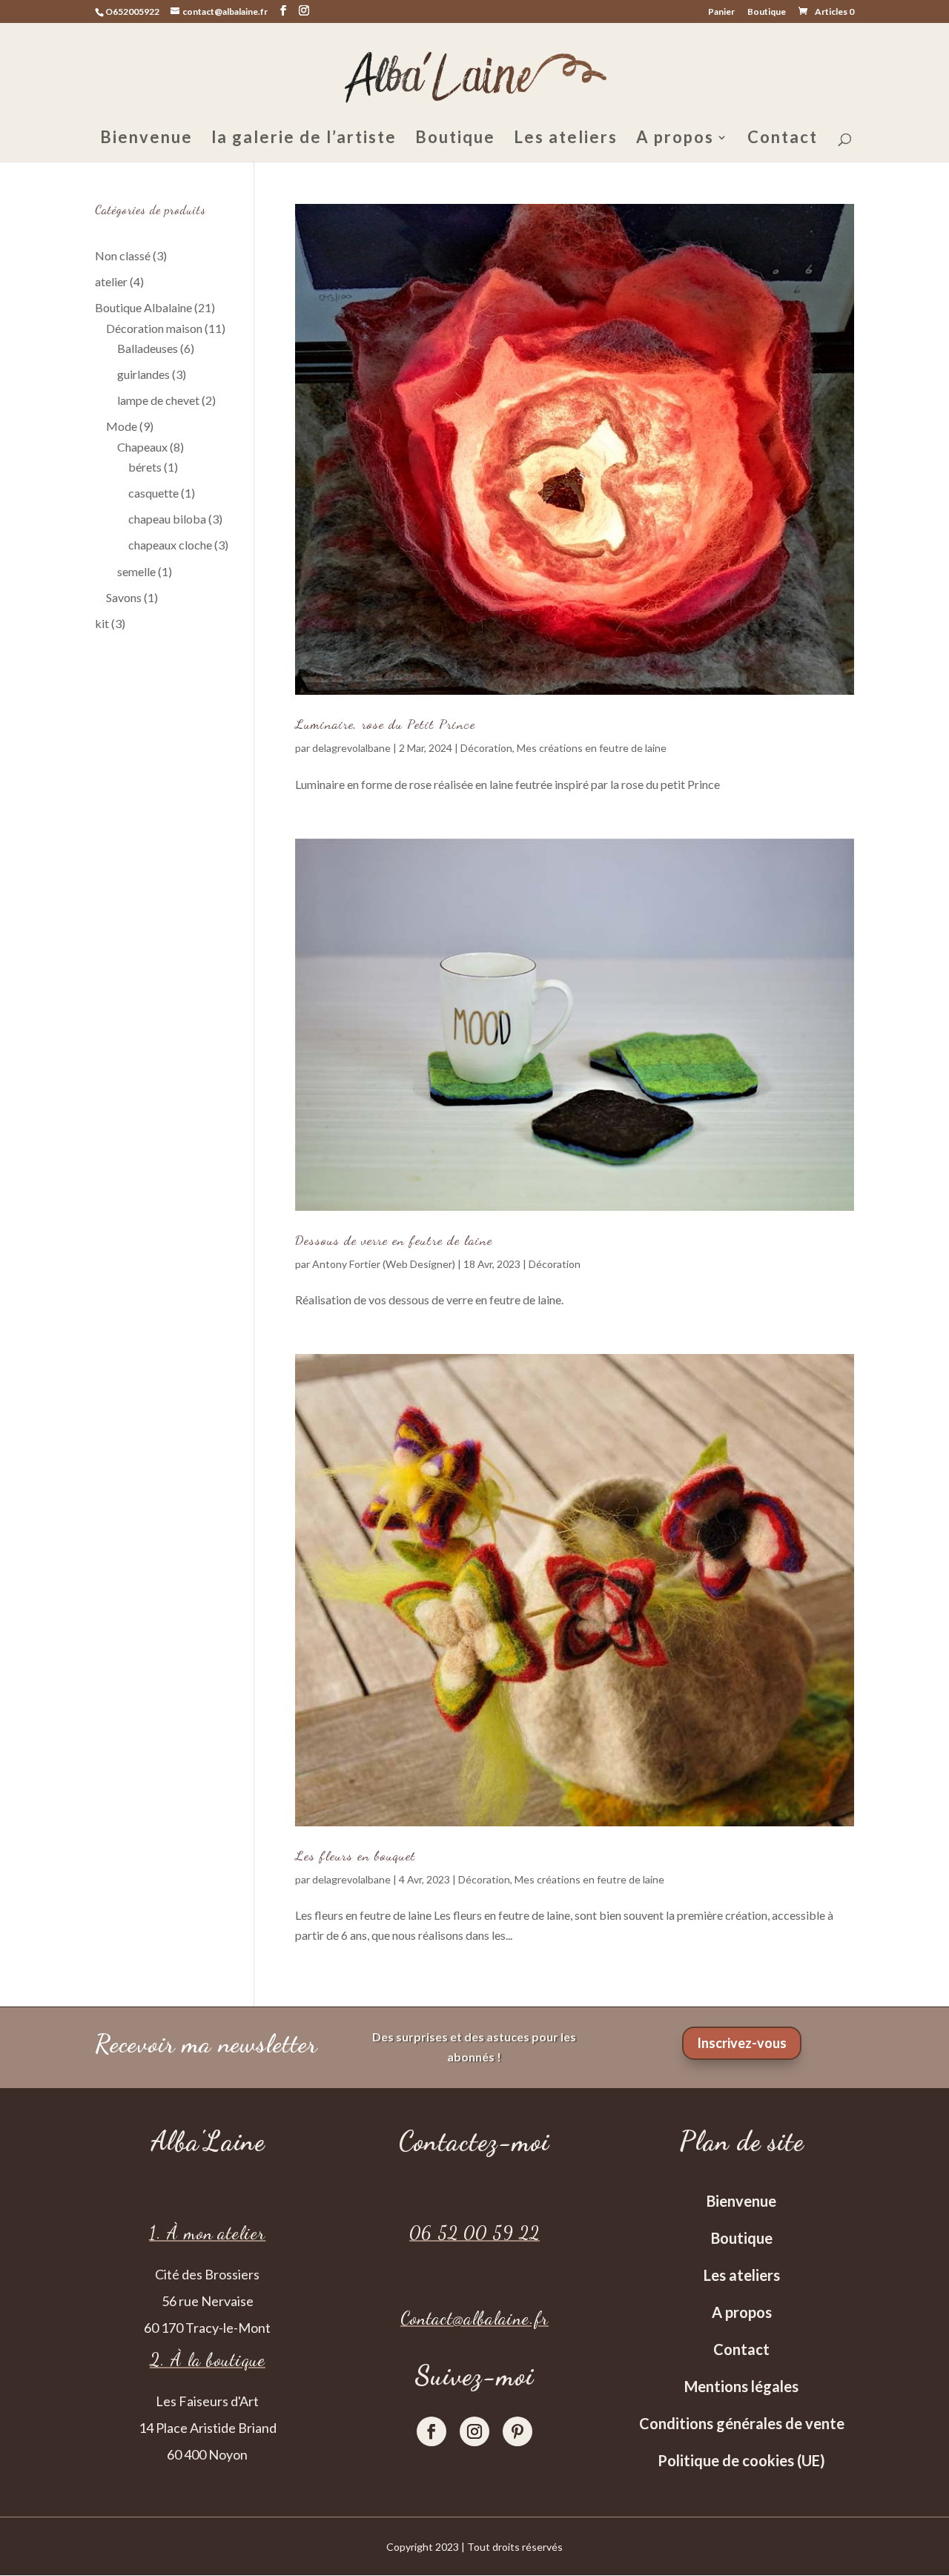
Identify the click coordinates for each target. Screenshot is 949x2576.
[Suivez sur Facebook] (431, 2431)
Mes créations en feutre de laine (592, 748)
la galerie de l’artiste (304, 139)
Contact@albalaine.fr (474, 2318)
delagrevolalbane (351, 748)
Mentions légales (741, 2386)
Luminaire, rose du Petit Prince (385, 724)
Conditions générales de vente (742, 2423)
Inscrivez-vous (742, 2043)
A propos (675, 139)
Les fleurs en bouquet (356, 1855)
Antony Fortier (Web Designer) (384, 1264)
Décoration (486, 748)
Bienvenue (146, 139)
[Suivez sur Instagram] (474, 2431)
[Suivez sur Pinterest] (518, 2431)
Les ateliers (566, 139)
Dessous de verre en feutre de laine (394, 1240)
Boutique (767, 12)
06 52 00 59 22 (474, 2233)
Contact (783, 139)
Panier (721, 12)
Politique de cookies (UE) (741, 2460)
